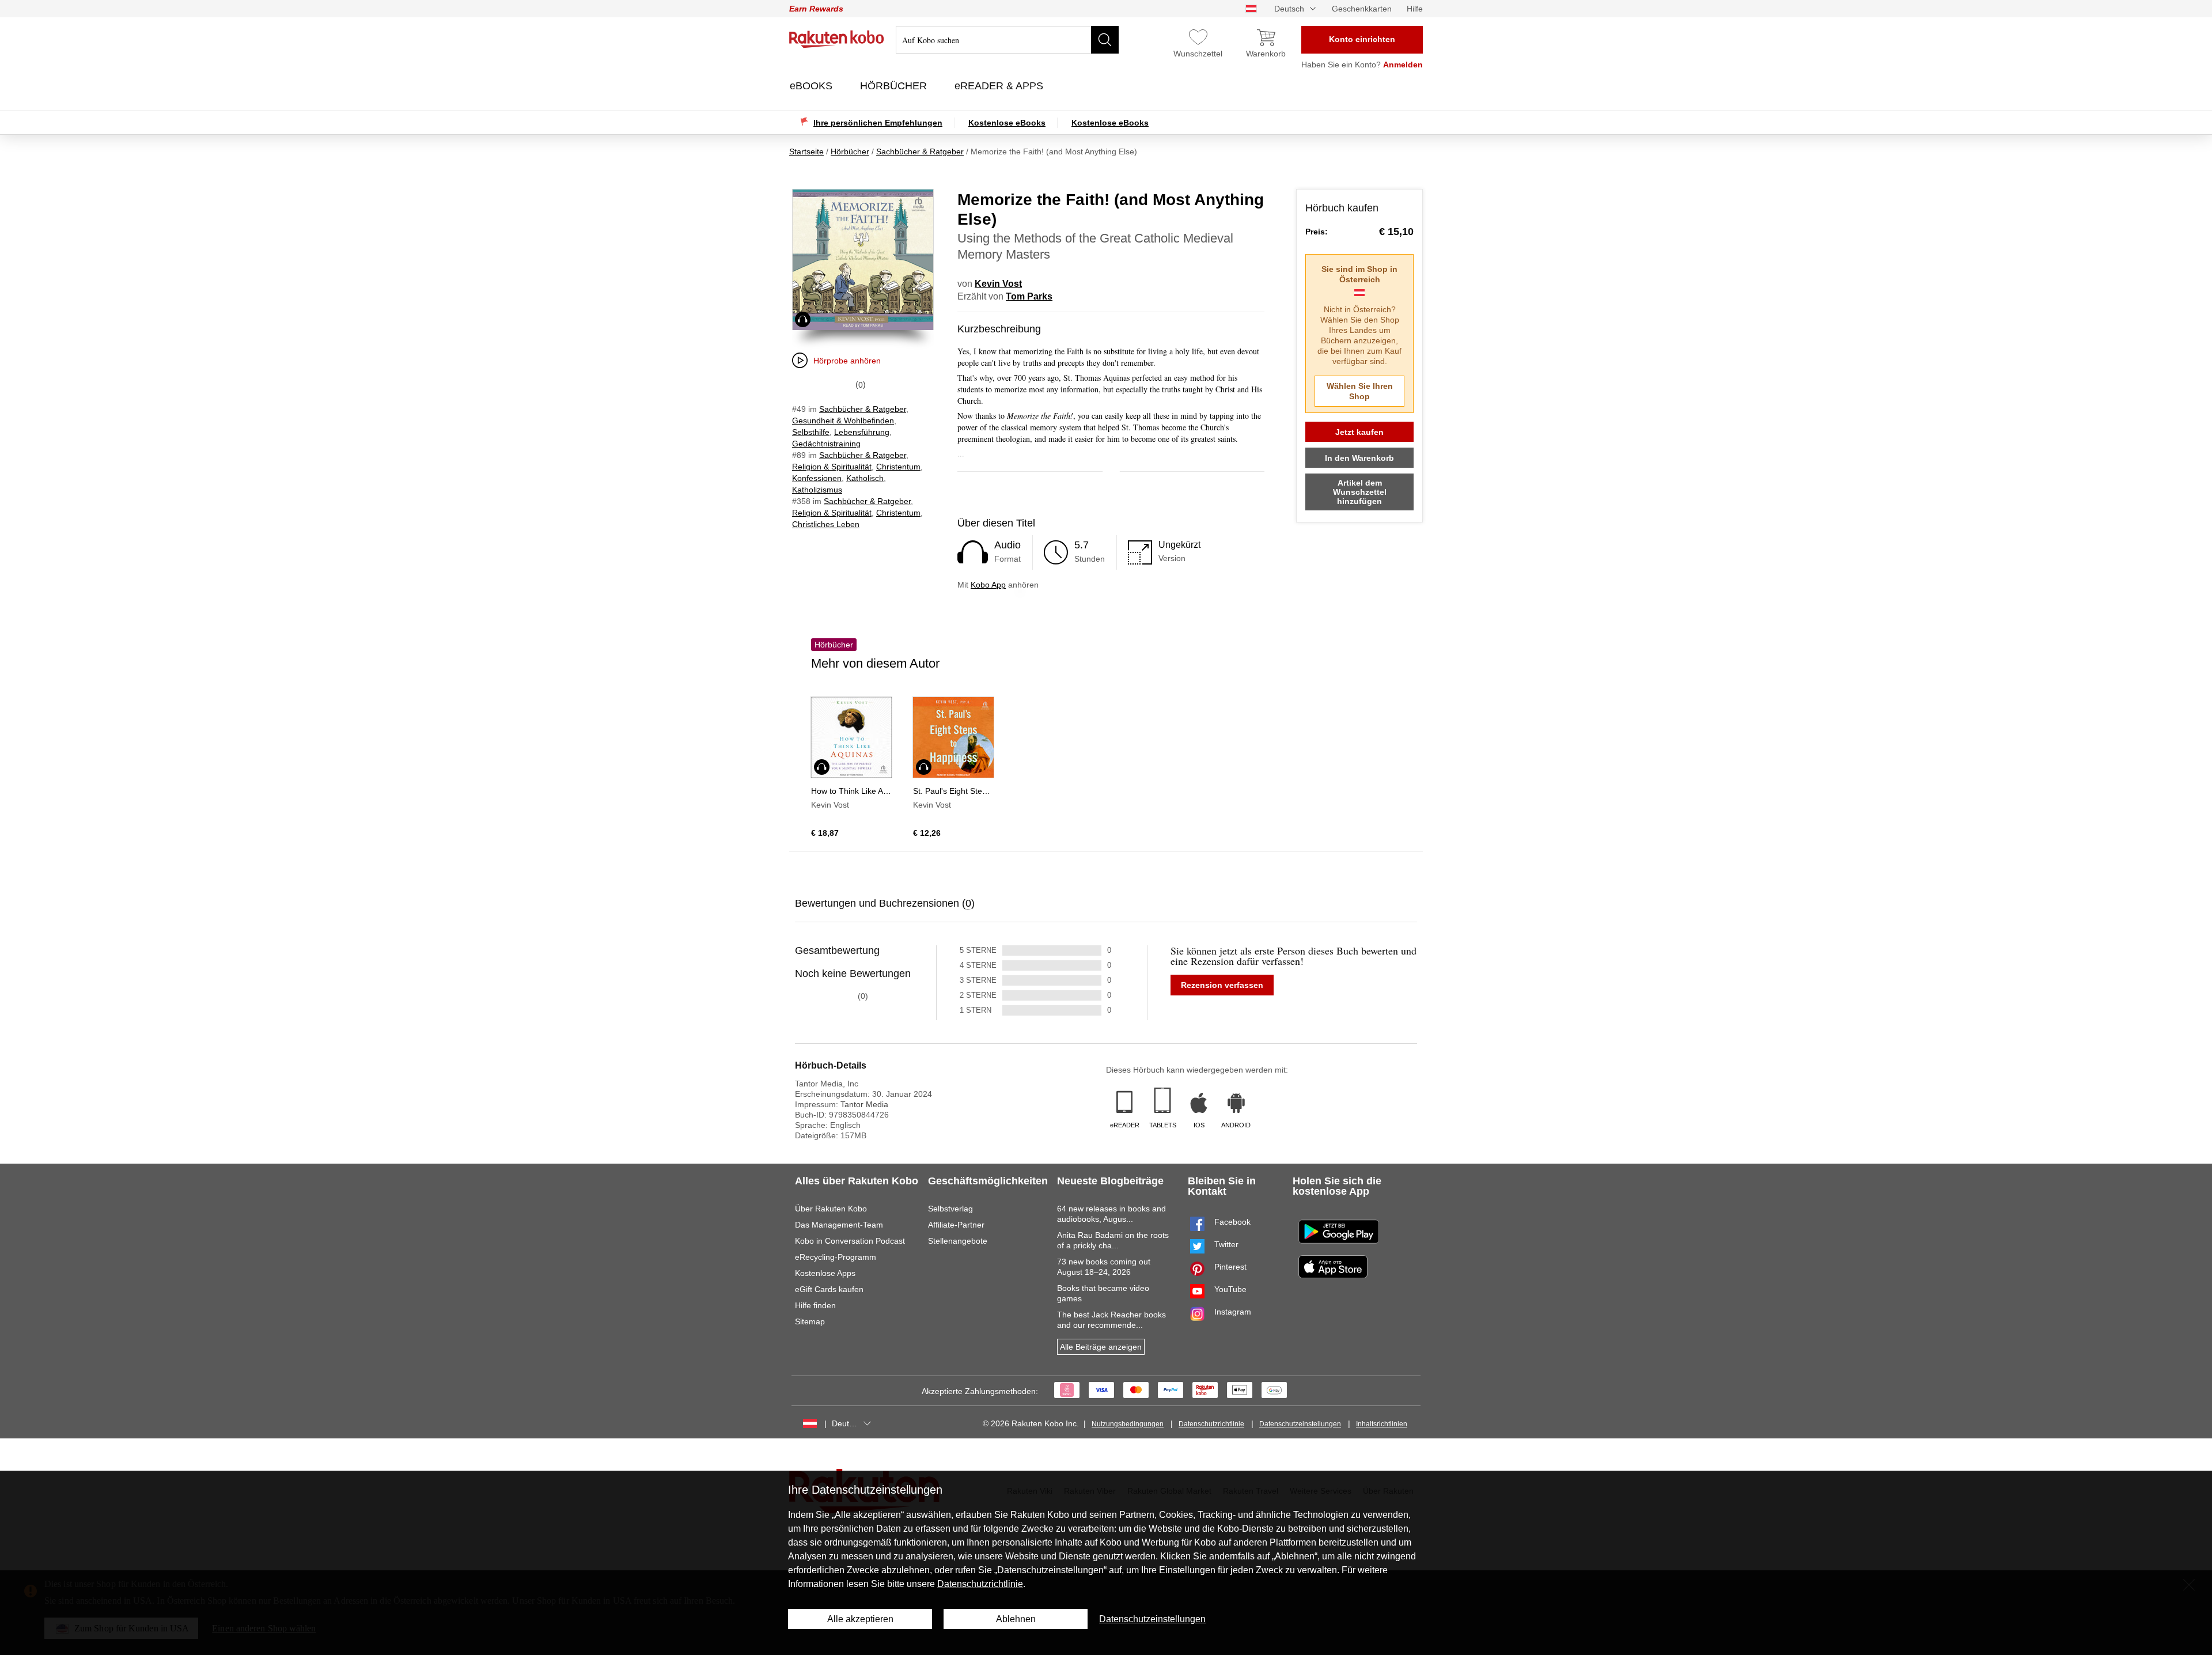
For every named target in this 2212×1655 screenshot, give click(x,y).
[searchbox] (1007, 40)
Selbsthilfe (811, 432)
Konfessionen (817, 478)
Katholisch (865, 478)
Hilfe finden (815, 1305)
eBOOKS (813, 86)
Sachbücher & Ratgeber (863, 409)
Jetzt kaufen (1359, 432)
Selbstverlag (950, 1209)
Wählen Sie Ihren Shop (1360, 391)
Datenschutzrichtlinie (1211, 1424)
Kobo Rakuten (837, 39)
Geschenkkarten (1362, 9)
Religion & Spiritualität (832, 467)
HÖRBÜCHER (895, 86)
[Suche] (1105, 40)
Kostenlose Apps (825, 1273)
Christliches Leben (826, 524)
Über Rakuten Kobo (831, 1209)
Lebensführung (862, 432)
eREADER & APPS (1000, 86)
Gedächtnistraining (826, 444)
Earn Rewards (816, 9)
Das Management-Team (839, 1225)
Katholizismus (817, 490)
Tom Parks (1029, 296)
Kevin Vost (998, 284)
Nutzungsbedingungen (1128, 1424)
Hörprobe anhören (847, 361)
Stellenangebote (958, 1241)
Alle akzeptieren (860, 1619)
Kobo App (988, 585)
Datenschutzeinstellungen (1300, 1424)
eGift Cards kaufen (829, 1289)
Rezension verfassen (1222, 985)
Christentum (898, 467)
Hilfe (1415, 9)
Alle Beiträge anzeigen (1101, 1347)
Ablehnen (1016, 1619)
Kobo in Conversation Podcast (850, 1241)
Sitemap (810, 1321)
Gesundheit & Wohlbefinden (843, 421)
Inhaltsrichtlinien (1382, 1424)
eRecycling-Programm (836, 1257)
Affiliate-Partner (956, 1225)
